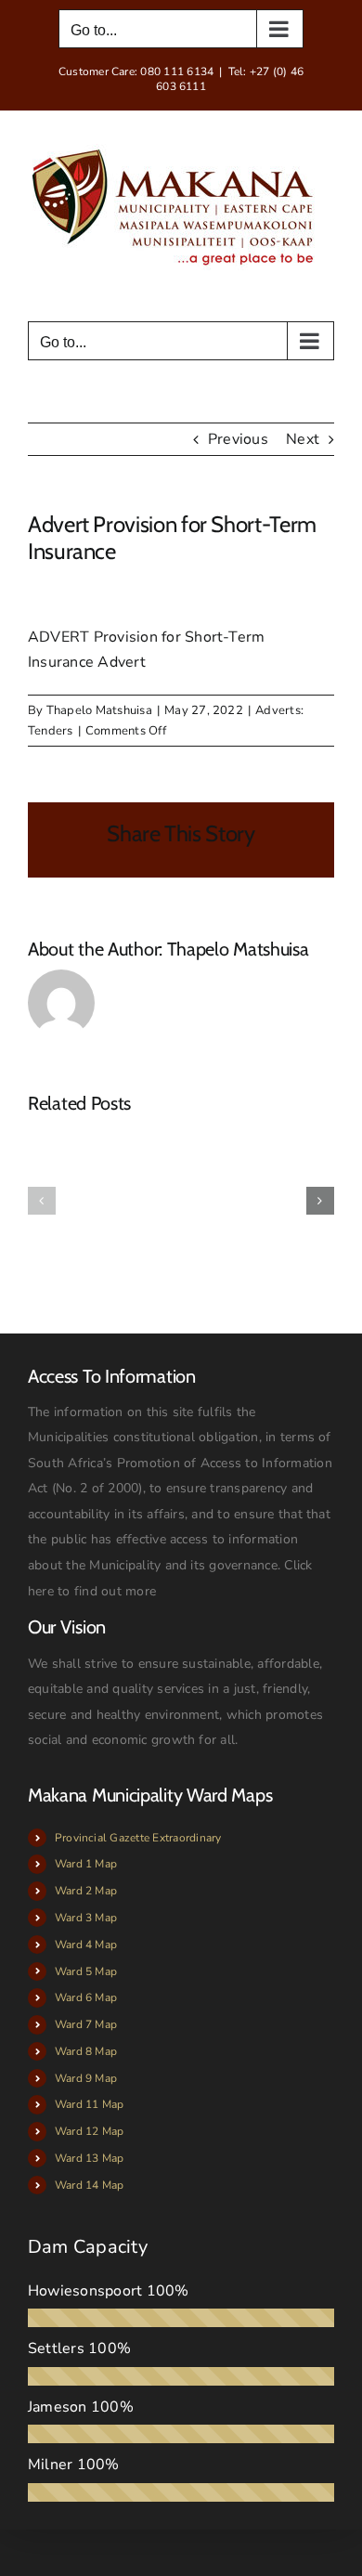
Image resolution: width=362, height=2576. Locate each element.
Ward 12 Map (90, 2131)
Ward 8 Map (86, 2051)
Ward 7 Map (86, 2024)
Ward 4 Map (86, 1945)
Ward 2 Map (86, 1891)
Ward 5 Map (86, 1971)
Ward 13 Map (90, 2158)
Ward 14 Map (90, 2185)
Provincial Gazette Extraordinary (138, 1838)
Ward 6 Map (86, 1997)
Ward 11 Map (90, 2104)
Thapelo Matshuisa (99, 710)
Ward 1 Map (86, 1864)
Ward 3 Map (86, 1918)
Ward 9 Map (86, 2078)
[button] (42, 1201)
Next (303, 439)
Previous (238, 439)
